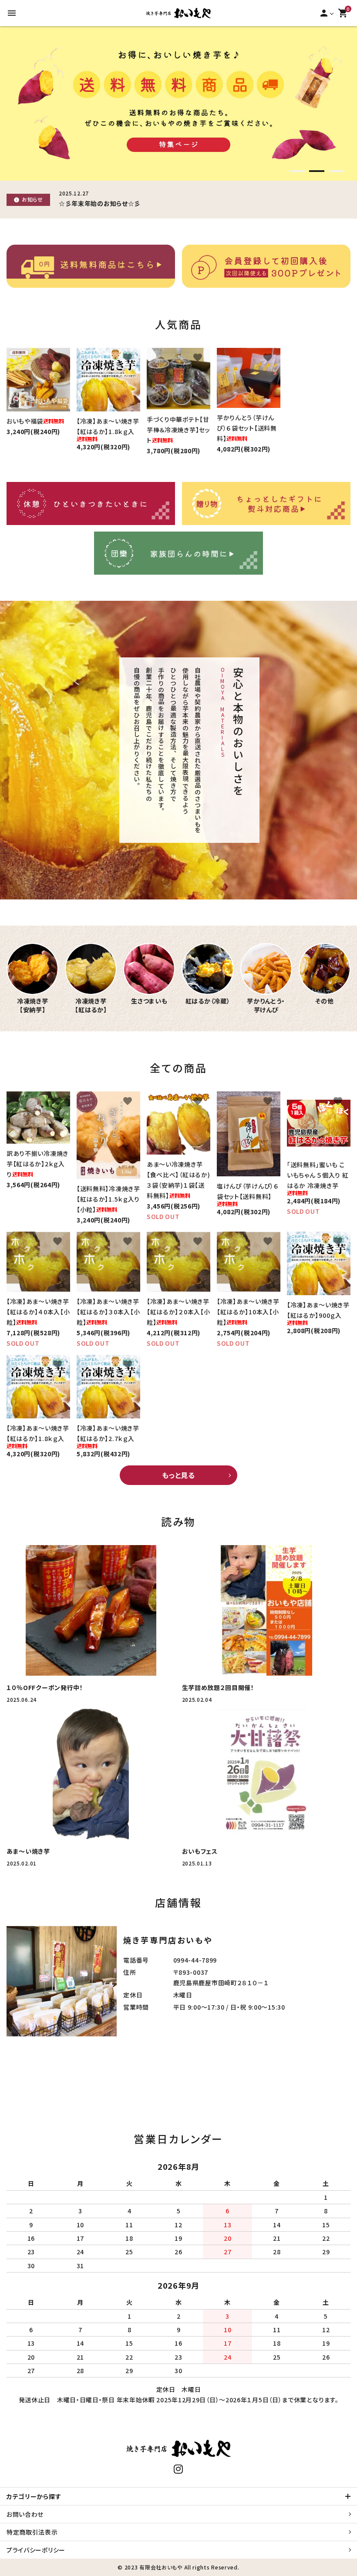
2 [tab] (317, 172)
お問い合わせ (25, 2514)
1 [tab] (297, 172)
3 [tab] (336, 172)
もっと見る (178, 1475)
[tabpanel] (178, 103)
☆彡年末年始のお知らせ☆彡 (100, 203)
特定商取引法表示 (32, 2532)
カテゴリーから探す (34, 2496)
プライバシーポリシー (36, 2550)
